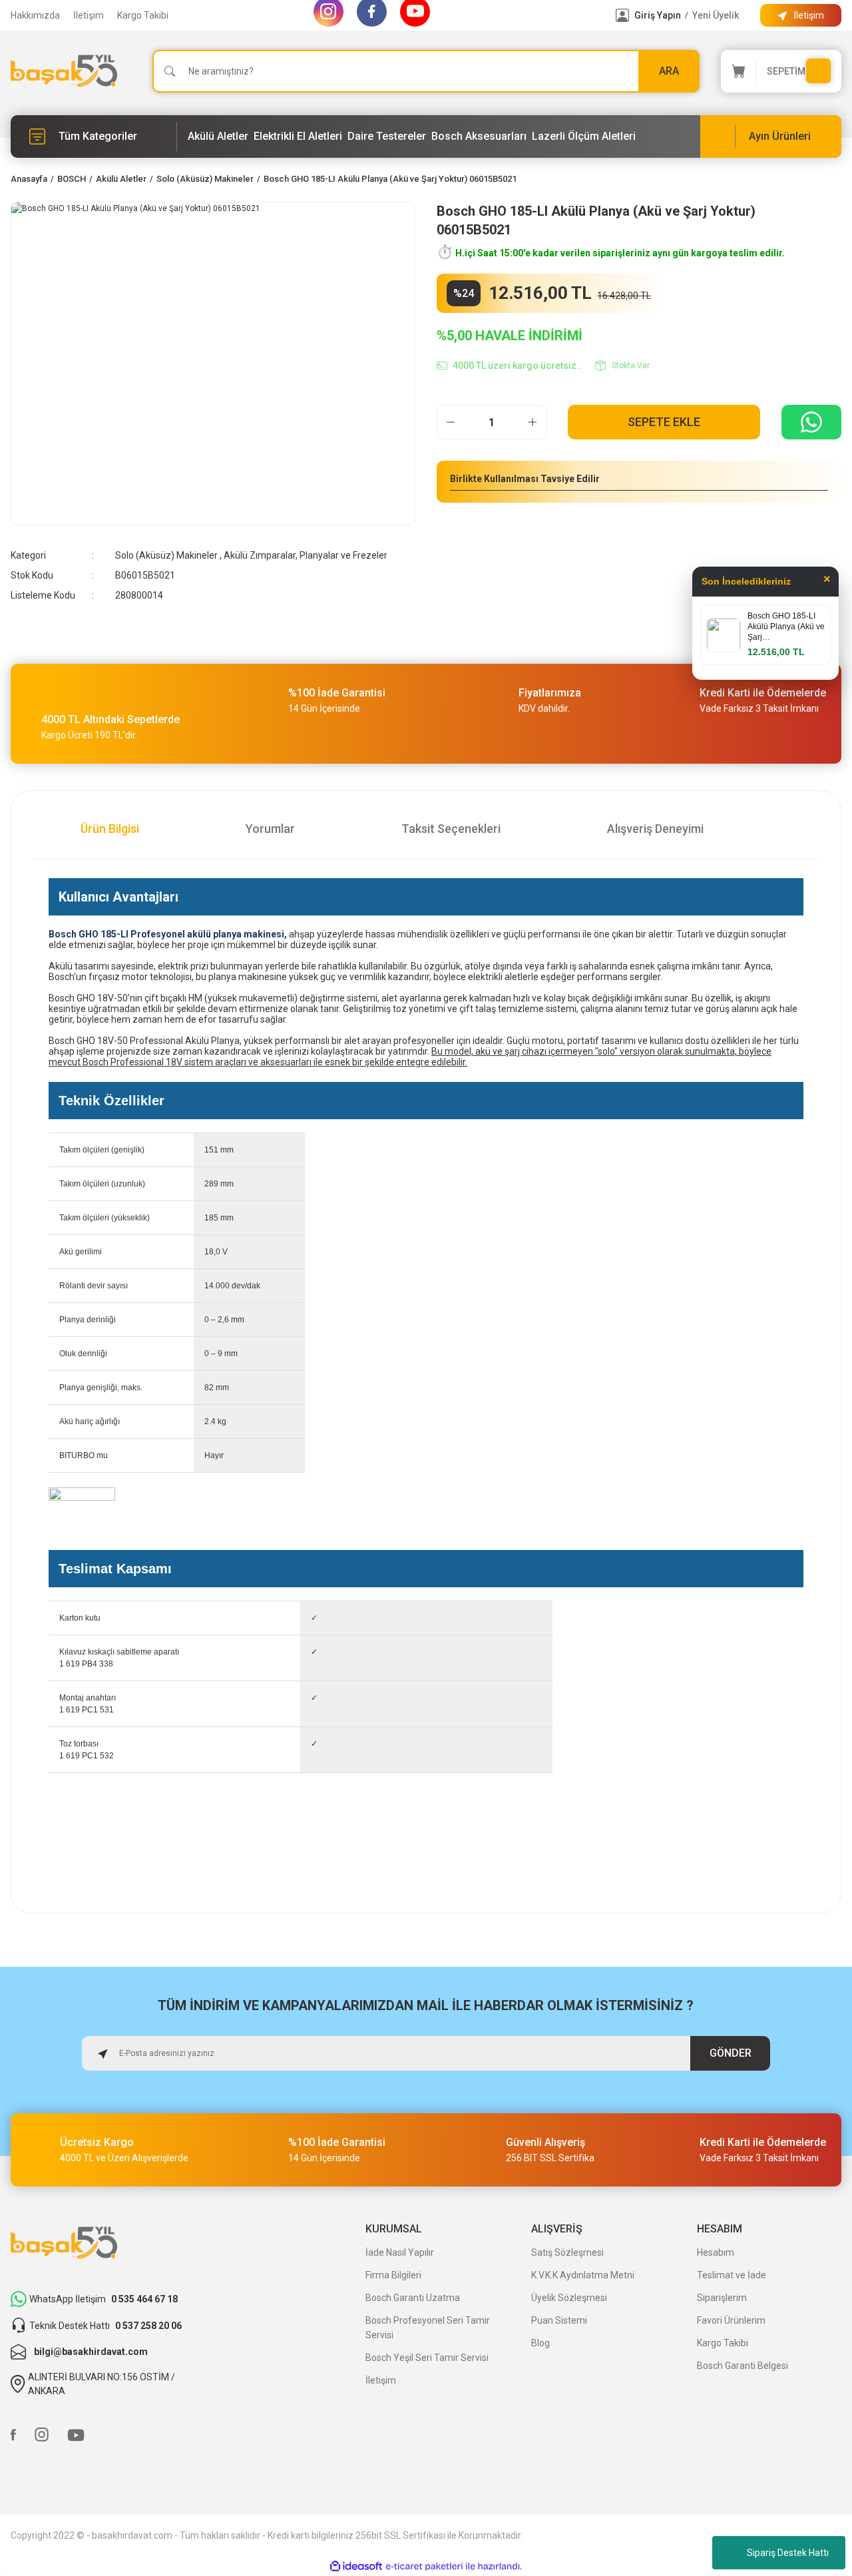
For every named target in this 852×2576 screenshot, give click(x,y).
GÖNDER (731, 2053)
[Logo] (64, 71)
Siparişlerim (722, 2298)
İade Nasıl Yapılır (400, 2252)
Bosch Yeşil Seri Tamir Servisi (427, 2358)
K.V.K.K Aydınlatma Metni (583, 2275)
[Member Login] (622, 15)
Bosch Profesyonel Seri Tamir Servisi (428, 2328)
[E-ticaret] (424, 2566)
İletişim (89, 15)
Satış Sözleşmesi (567, 2252)
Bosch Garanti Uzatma (413, 2298)
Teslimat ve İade (732, 2275)
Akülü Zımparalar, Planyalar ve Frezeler (306, 555)
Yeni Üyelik (716, 15)
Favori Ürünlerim (731, 2320)
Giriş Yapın (658, 15)
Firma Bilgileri (393, 2275)
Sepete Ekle (664, 422)
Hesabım (716, 2252)
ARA (669, 71)
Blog (540, 2343)
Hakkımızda (35, 15)
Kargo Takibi (143, 15)
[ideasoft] (356, 2566)
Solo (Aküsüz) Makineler (166, 555)
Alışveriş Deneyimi (655, 829)
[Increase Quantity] (532, 422)
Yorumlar (270, 829)
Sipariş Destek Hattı (788, 2553)
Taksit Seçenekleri (451, 829)
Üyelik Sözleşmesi (569, 2298)
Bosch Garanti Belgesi (743, 2366)
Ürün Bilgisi (110, 829)
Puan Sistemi (559, 2320)
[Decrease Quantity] (451, 422)
